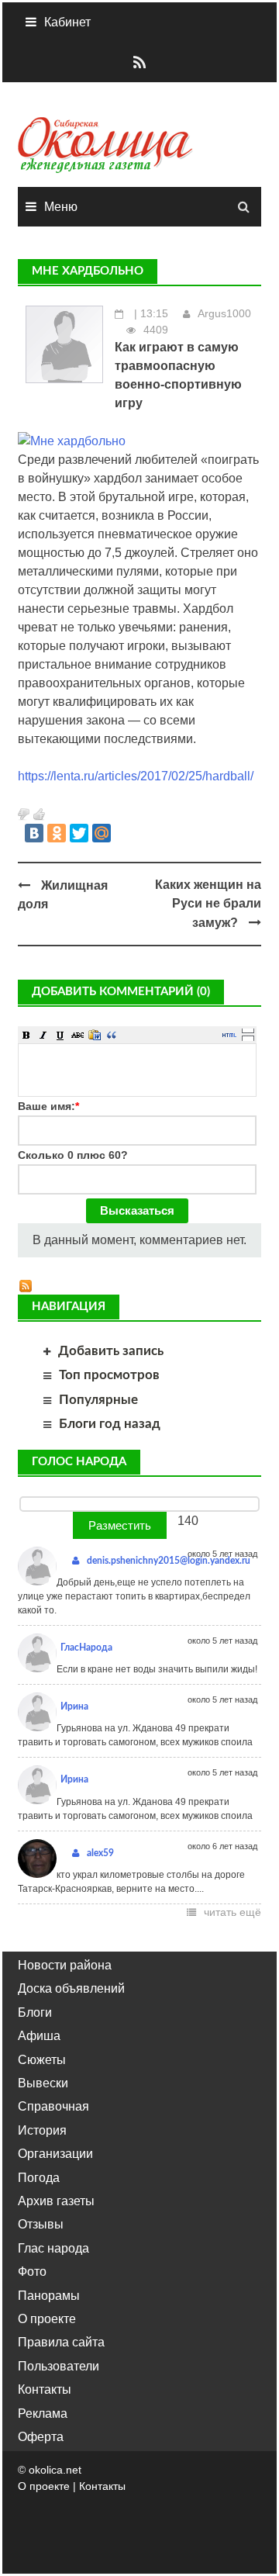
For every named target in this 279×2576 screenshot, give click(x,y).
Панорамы (49, 2296)
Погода (39, 2178)
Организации (55, 2154)
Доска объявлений (71, 1988)
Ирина (74, 1706)
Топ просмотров (109, 1375)
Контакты (45, 2389)
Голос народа (79, 1462)
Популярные (98, 1400)
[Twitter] (79, 833)
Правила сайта (61, 2342)
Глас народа (53, 2248)
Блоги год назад (110, 1424)
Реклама (43, 2413)
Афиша (39, 2036)
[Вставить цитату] (112, 1035)
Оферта (41, 2437)
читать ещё (232, 1912)
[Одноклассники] (57, 833)
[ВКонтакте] (34, 833)
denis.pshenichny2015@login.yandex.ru (169, 1561)
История (42, 2130)
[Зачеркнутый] (77, 1035)
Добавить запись (111, 1351)
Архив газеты (56, 2201)
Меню (61, 207)
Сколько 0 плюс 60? (73, 1155)
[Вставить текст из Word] (95, 1035)
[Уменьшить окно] (248, 1038)
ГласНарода (86, 1648)
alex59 (100, 1853)
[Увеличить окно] (248, 1030)
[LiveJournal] (124, 833)
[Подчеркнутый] (60, 1035)
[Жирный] (26, 1035)
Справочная (53, 2106)
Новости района (65, 1965)
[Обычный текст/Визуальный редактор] (229, 1035)
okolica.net (55, 2470)
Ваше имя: (48, 1106)
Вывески (43, 2083)
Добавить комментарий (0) (121, 992)
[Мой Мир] (102, 833)
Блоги (35, 2012)
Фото (32, 2272)
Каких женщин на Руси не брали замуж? (208, 904)
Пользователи (59, 2366)
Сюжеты (42, 2060)
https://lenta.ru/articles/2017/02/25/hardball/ (136, 776)
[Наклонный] (43, 1035)
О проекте (47, 2319)
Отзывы (41, 2224)
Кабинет (67, 22)
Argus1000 (224, 313)
